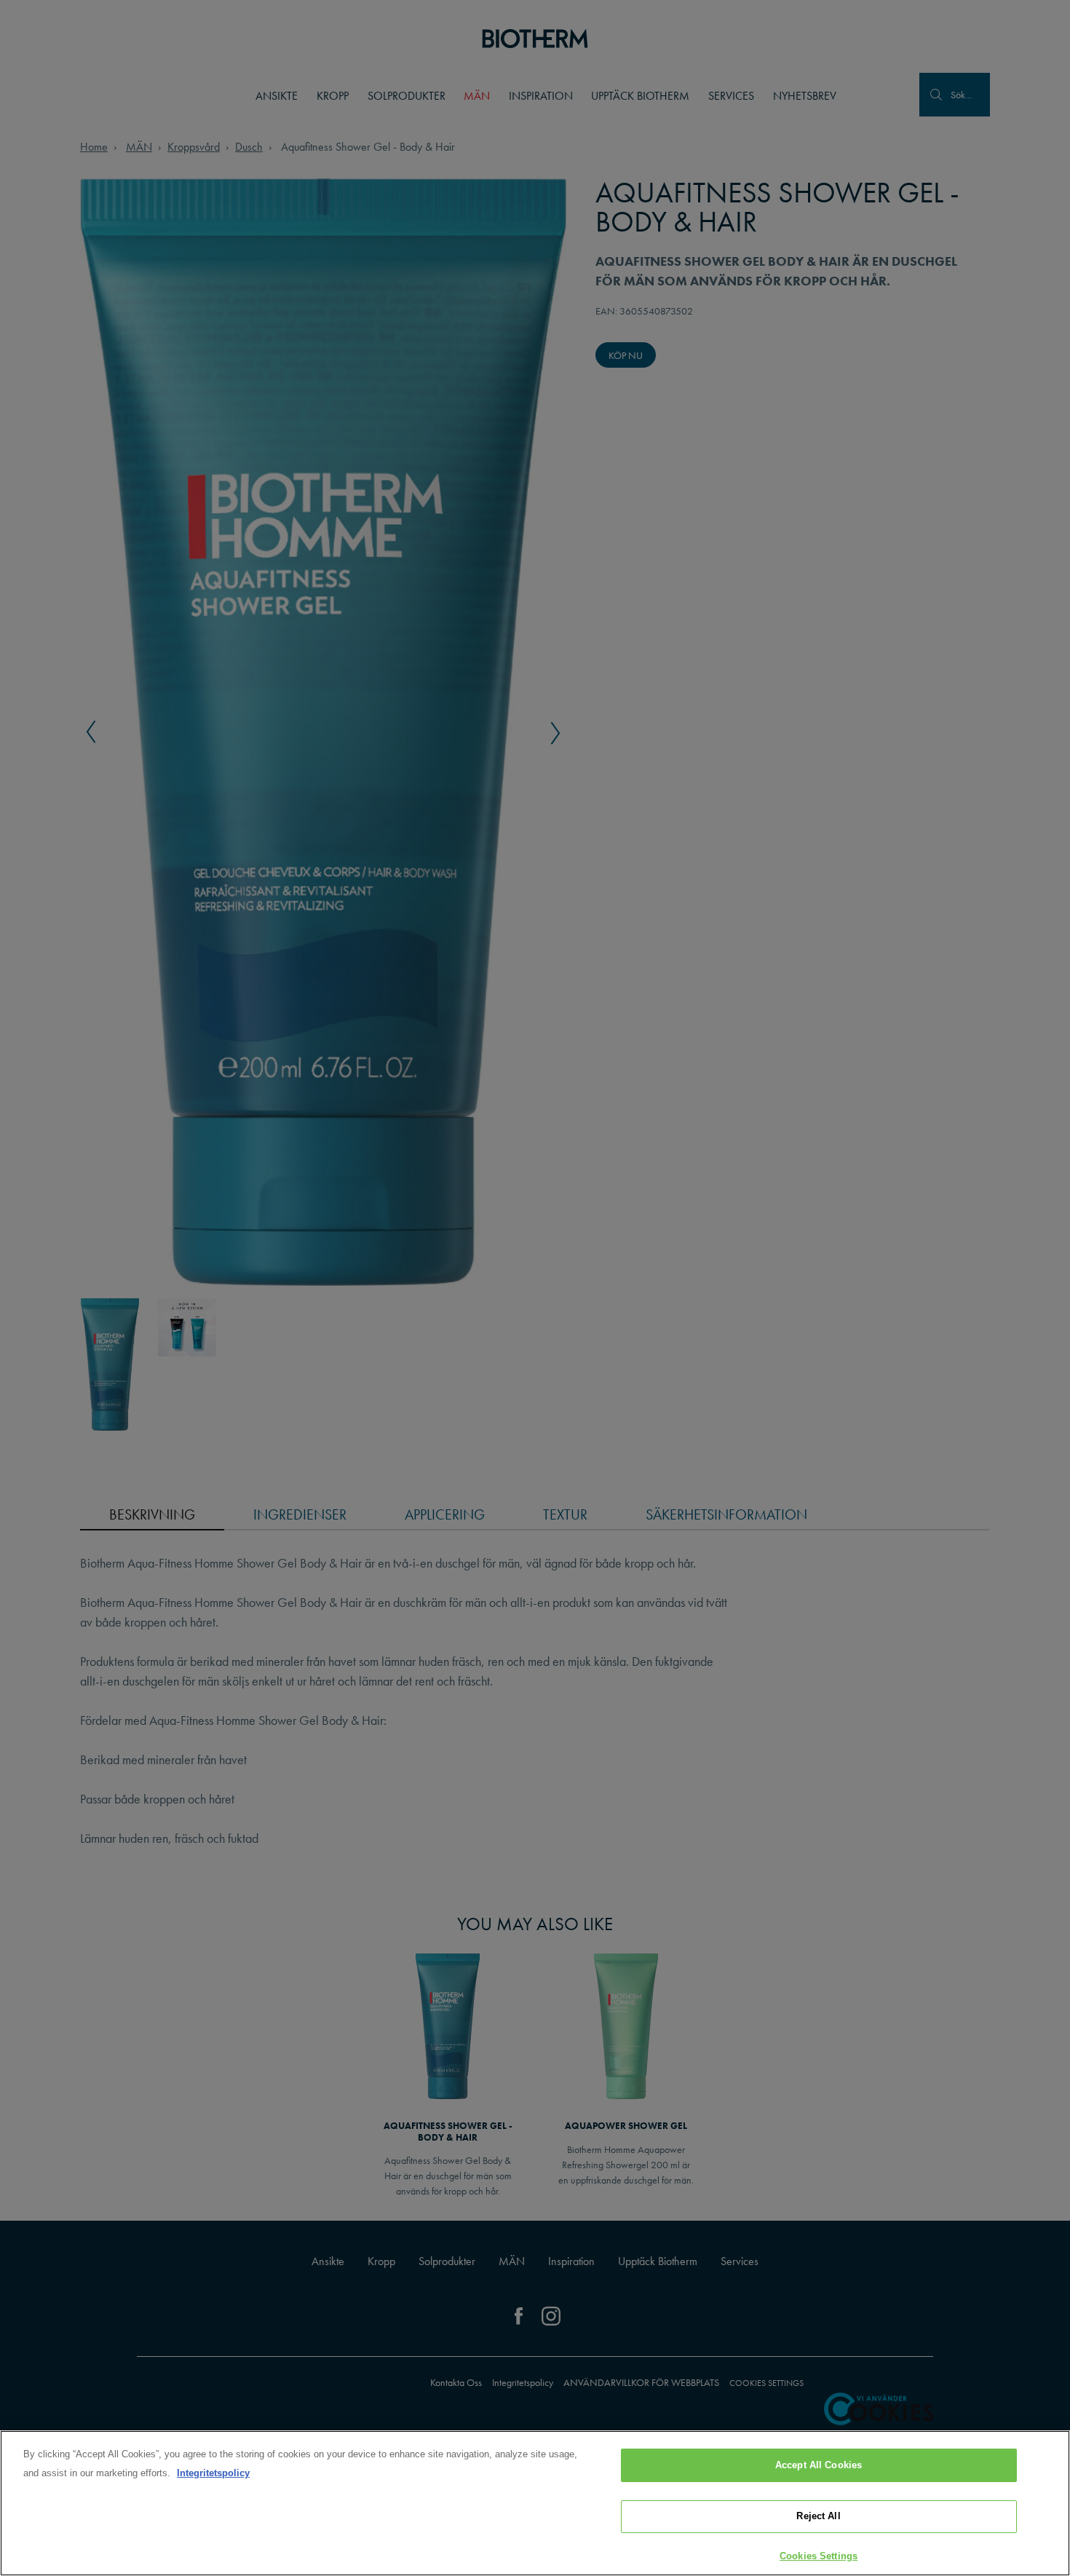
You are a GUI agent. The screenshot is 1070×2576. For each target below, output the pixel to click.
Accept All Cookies (819, 2465)
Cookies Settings (819, 2556)
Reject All (818, 2517)
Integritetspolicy (213, 2473)
